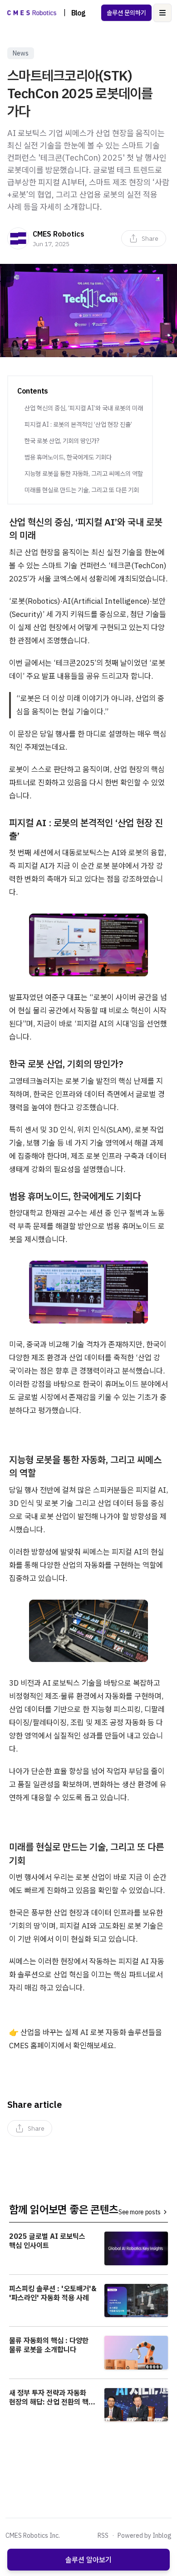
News (21, 53)
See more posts (140, 2212)
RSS (103, 2536)
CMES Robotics (59, 234)
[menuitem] (144, 238)
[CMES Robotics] (18, 238)
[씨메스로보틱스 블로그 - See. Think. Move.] (32, 13)
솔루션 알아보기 (88, 2560)
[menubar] (144, 238)
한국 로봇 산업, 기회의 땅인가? (62, 441)
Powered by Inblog (145, 2536)
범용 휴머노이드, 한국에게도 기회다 (68, 457)
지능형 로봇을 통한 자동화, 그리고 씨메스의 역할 (84, 474)
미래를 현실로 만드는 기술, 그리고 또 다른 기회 (82, 490)
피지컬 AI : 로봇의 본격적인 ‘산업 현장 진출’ (78, 424)
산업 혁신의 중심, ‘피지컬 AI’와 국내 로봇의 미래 (84, 408)
